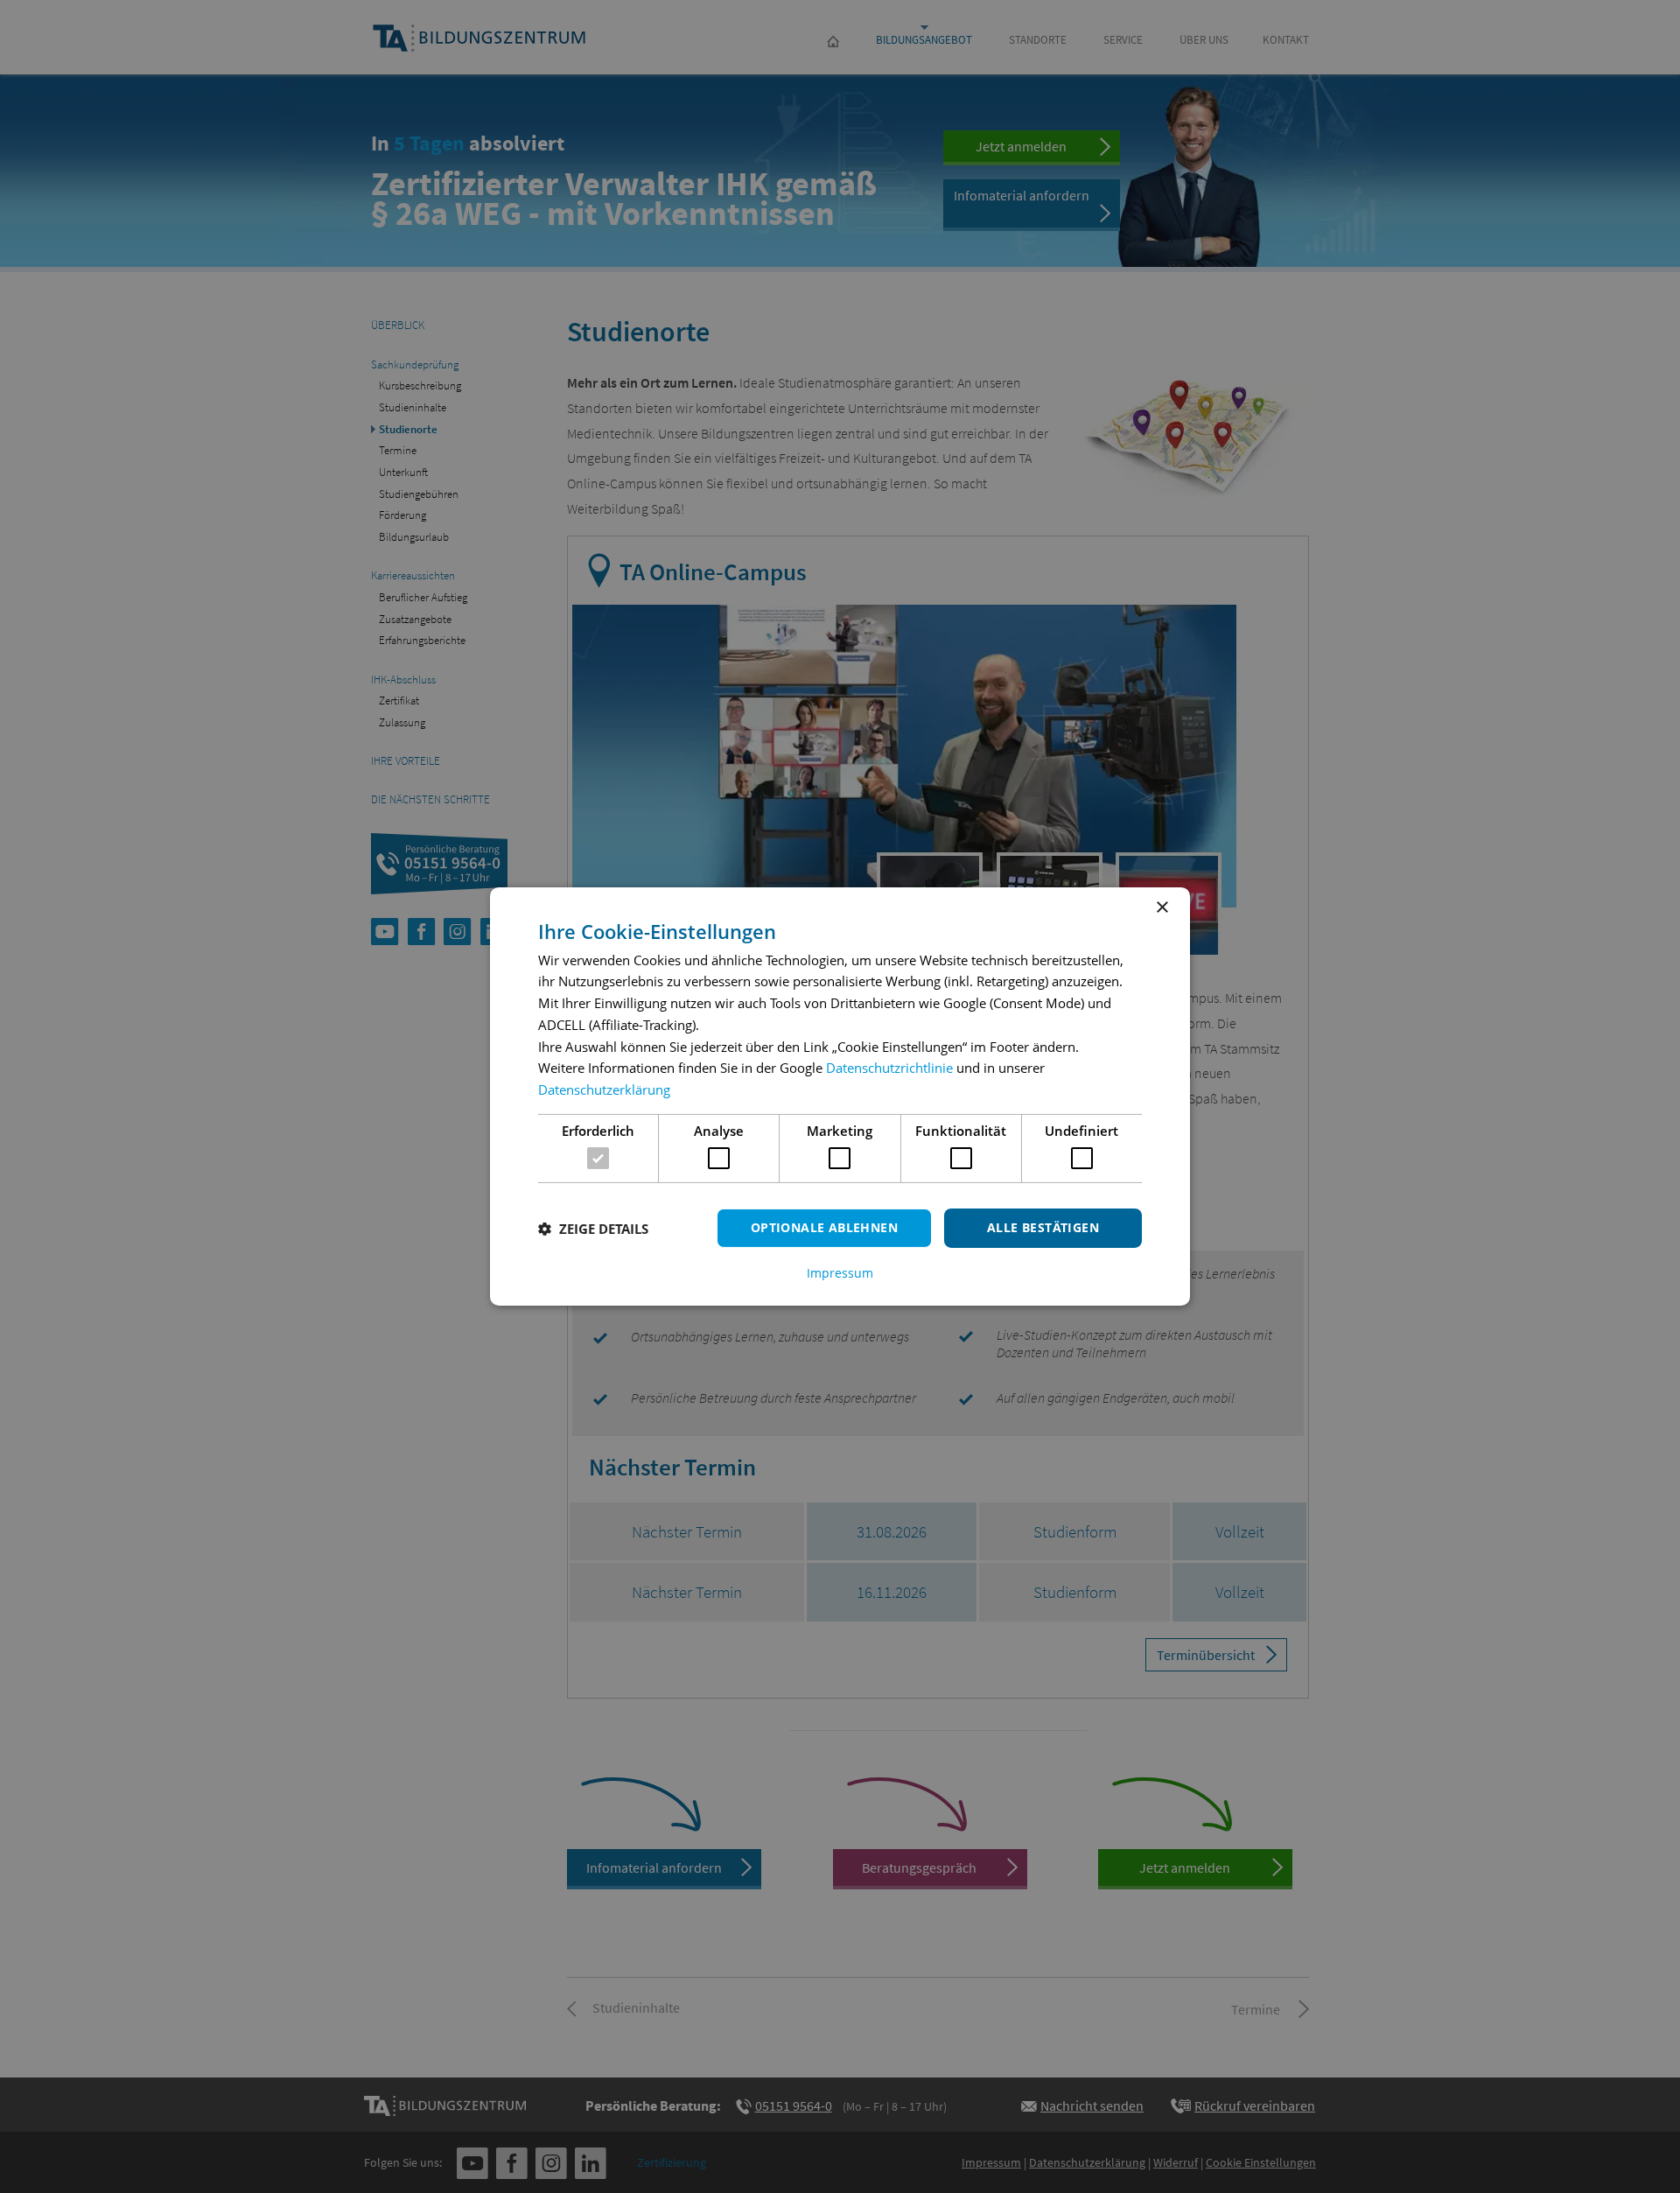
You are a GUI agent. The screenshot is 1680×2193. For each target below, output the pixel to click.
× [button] (1162, 908)
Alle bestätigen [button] (1043, 1227)
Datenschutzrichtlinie (889, 1068)
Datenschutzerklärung (604, 1089)
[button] (593, 1229)
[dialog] (840, 1096)
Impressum (840, 1273)
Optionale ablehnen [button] (824, 1227)
